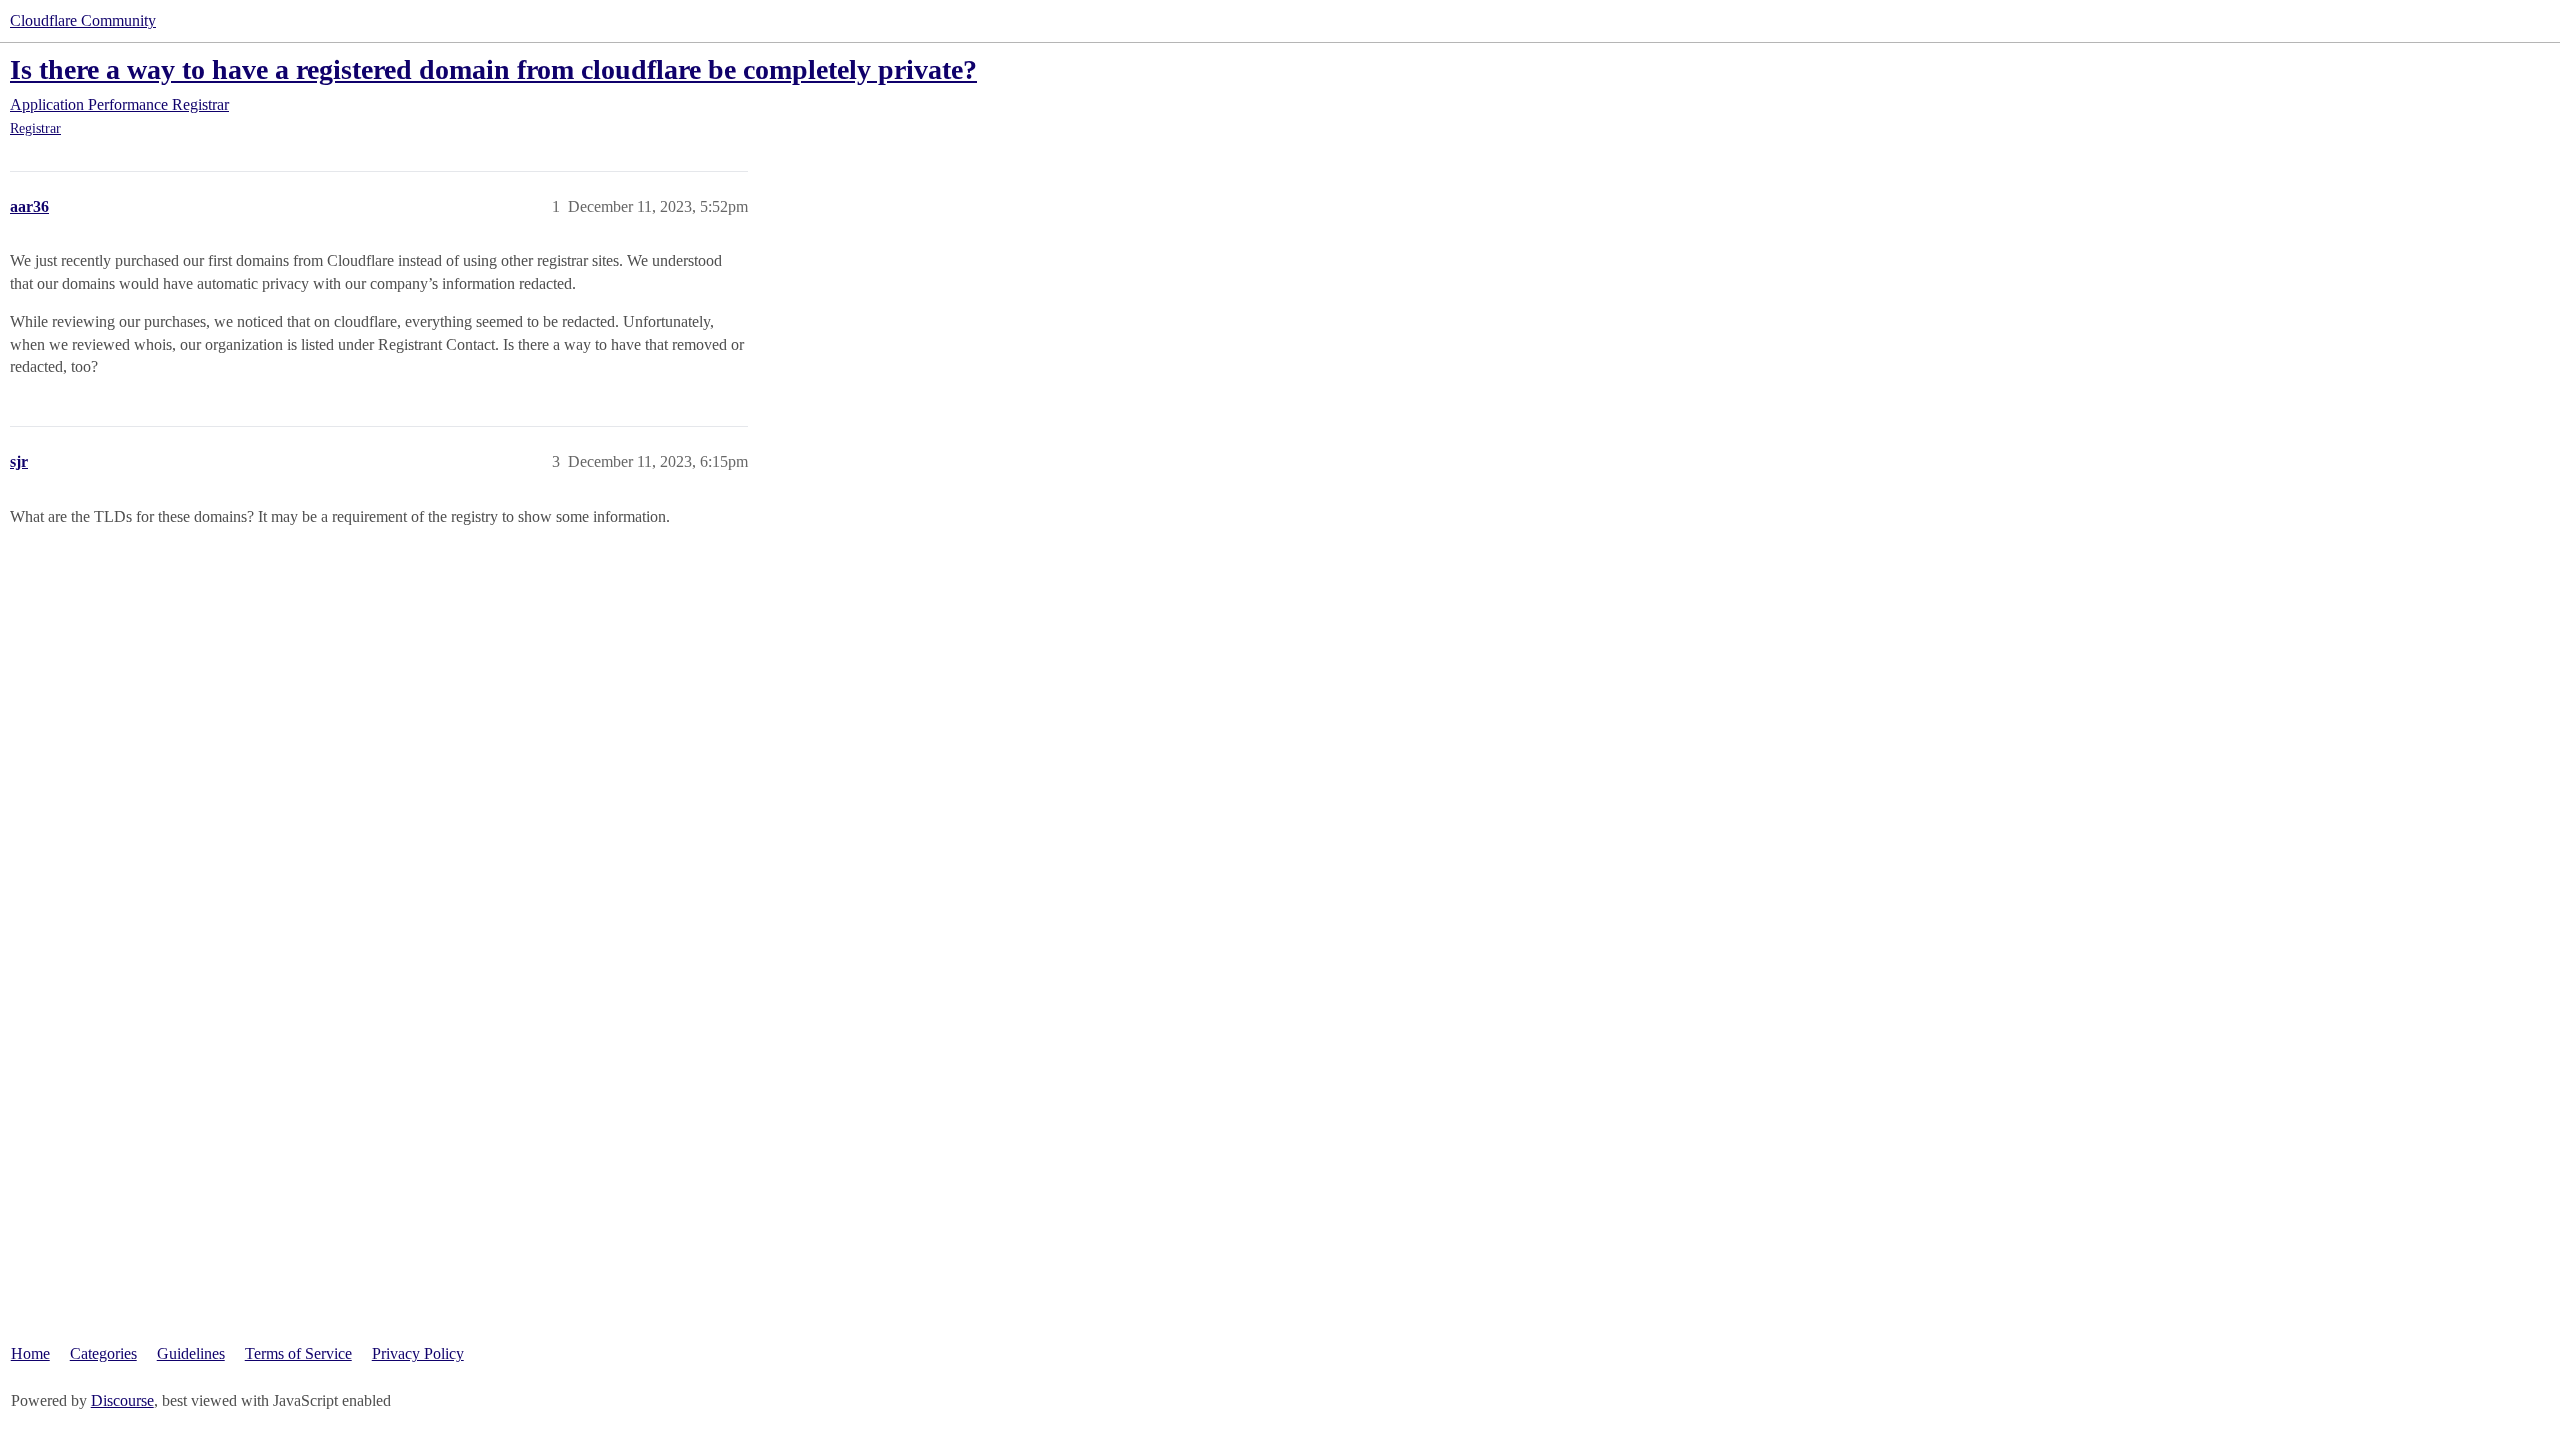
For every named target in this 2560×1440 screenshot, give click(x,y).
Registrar (35, 128)
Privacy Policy (418, 1353)
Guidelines (191, 1353)
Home (30, 1353)
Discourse (122, 1400)
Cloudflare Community (83, 20)
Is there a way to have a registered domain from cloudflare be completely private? (493, 69)
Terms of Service (298, 1353)
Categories (103, 1353)
